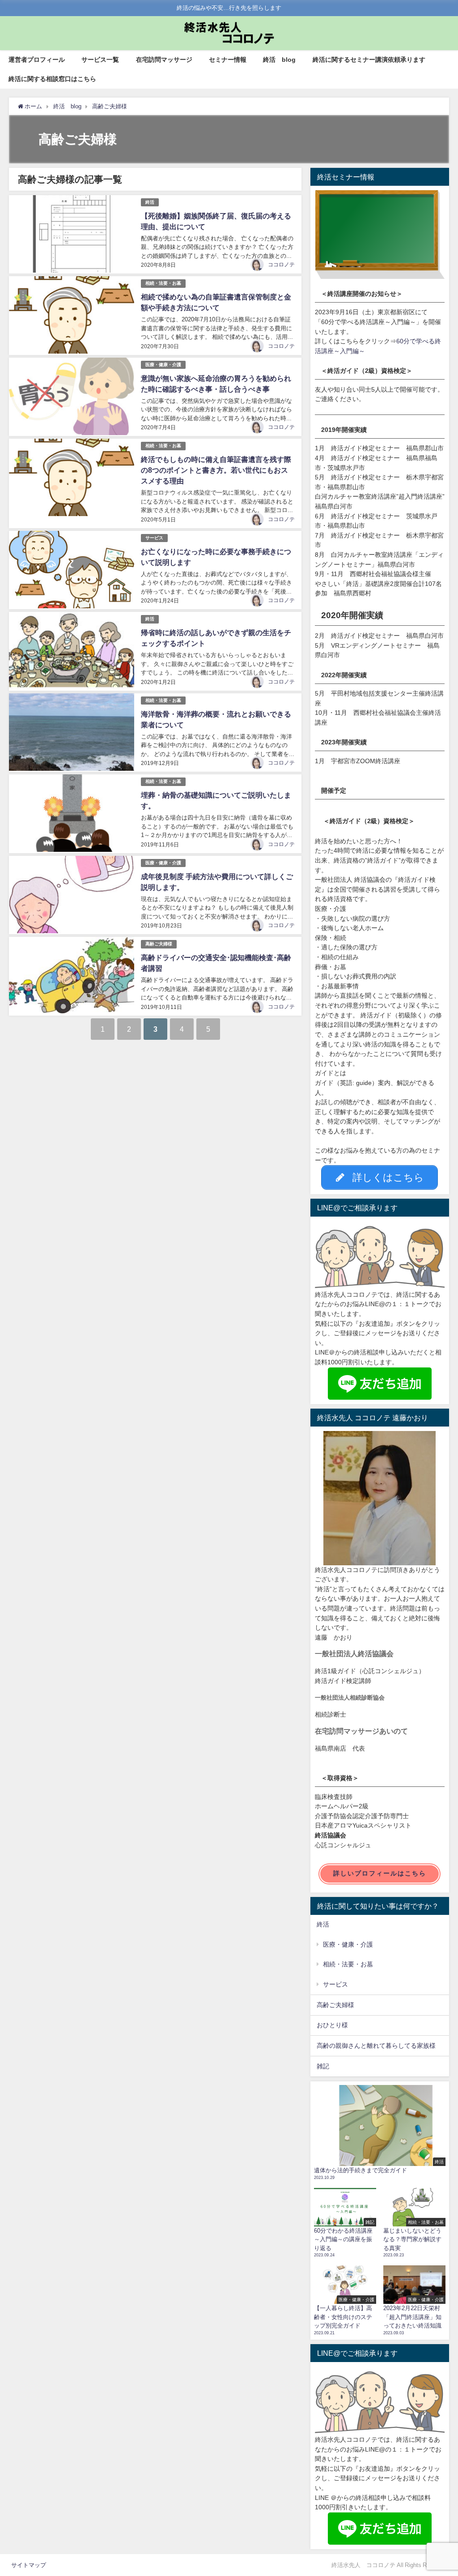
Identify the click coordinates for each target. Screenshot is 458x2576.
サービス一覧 (100, 60)
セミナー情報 (228, 60)
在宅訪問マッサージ (164, 60)
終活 (150, 202)
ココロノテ (281, 265)
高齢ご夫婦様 (159, 944)
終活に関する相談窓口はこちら (52, 79)
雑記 (323, 2066)
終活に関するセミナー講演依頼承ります (369, 60)
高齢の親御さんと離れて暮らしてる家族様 (376, 2046)
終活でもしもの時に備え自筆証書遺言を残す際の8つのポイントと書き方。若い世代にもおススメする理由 (216, 470)
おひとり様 (332, 2025)
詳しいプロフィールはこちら (380, 1873)
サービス (154, 538)
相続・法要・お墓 (163, 283)
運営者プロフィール (37, 60)
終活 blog (279, 60)
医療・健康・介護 (163, 365)
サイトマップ (29, 2565)
